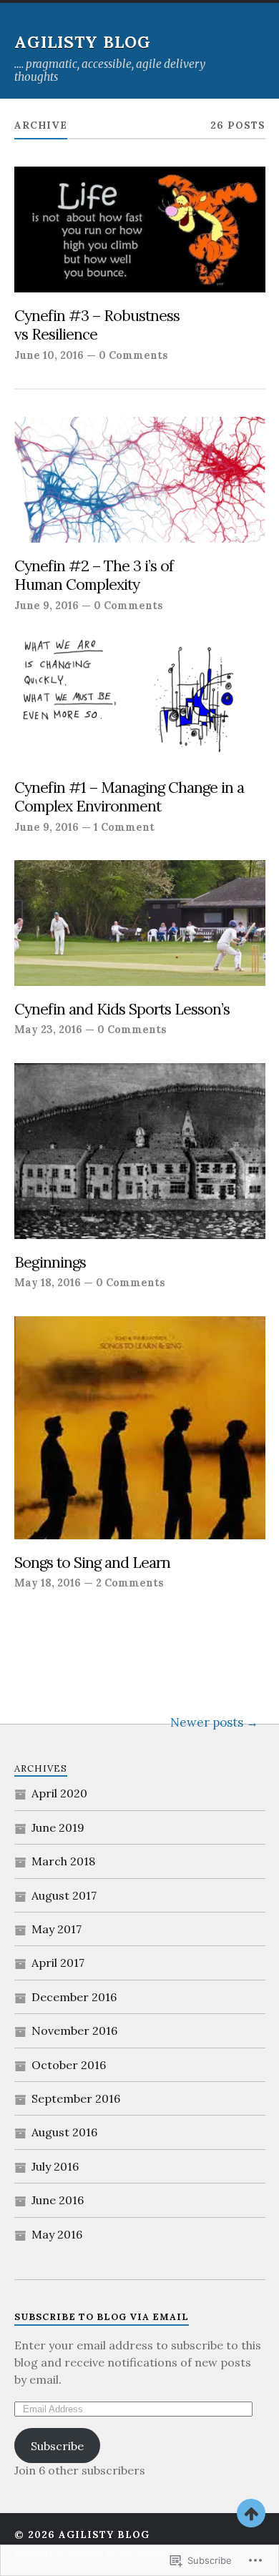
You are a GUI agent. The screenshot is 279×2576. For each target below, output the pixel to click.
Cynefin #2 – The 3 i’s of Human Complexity (94, 576)
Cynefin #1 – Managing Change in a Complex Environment (129, 798)
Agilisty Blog (83, 42)
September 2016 (76, 2098)
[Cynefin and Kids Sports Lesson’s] (140, 923)
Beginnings (50, 1263)
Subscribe (57, 2446)
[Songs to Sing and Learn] (140, 1428)
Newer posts (207, 1722)
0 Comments (133, 355)
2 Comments (130, 1583)
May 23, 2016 (48, 1029)
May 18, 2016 (48, 1282)
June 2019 (58, 1827)
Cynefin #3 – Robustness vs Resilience (97, 326)
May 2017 (57, 1929)
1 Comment (124, 827)
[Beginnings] (140, 1151)
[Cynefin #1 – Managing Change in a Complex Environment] (140, 701)
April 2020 (59, 1793)
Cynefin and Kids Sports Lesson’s (122, 1010)
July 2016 (55, 2166)
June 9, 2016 (46, 605)
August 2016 (64, 2132)
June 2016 (58, 2200)
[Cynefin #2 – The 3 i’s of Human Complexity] (140, 480)
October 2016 (69, 2065)
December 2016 (74, 1997)
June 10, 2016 (49, 355)
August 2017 (64, 1895)
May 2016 (57, 2234)
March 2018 (63, 1861)
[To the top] (251, 2513)
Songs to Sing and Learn (92, 1563)
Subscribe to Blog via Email (102, 2317)
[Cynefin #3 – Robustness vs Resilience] (140, 230)
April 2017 (58, 1963)
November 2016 (74, 2030)
